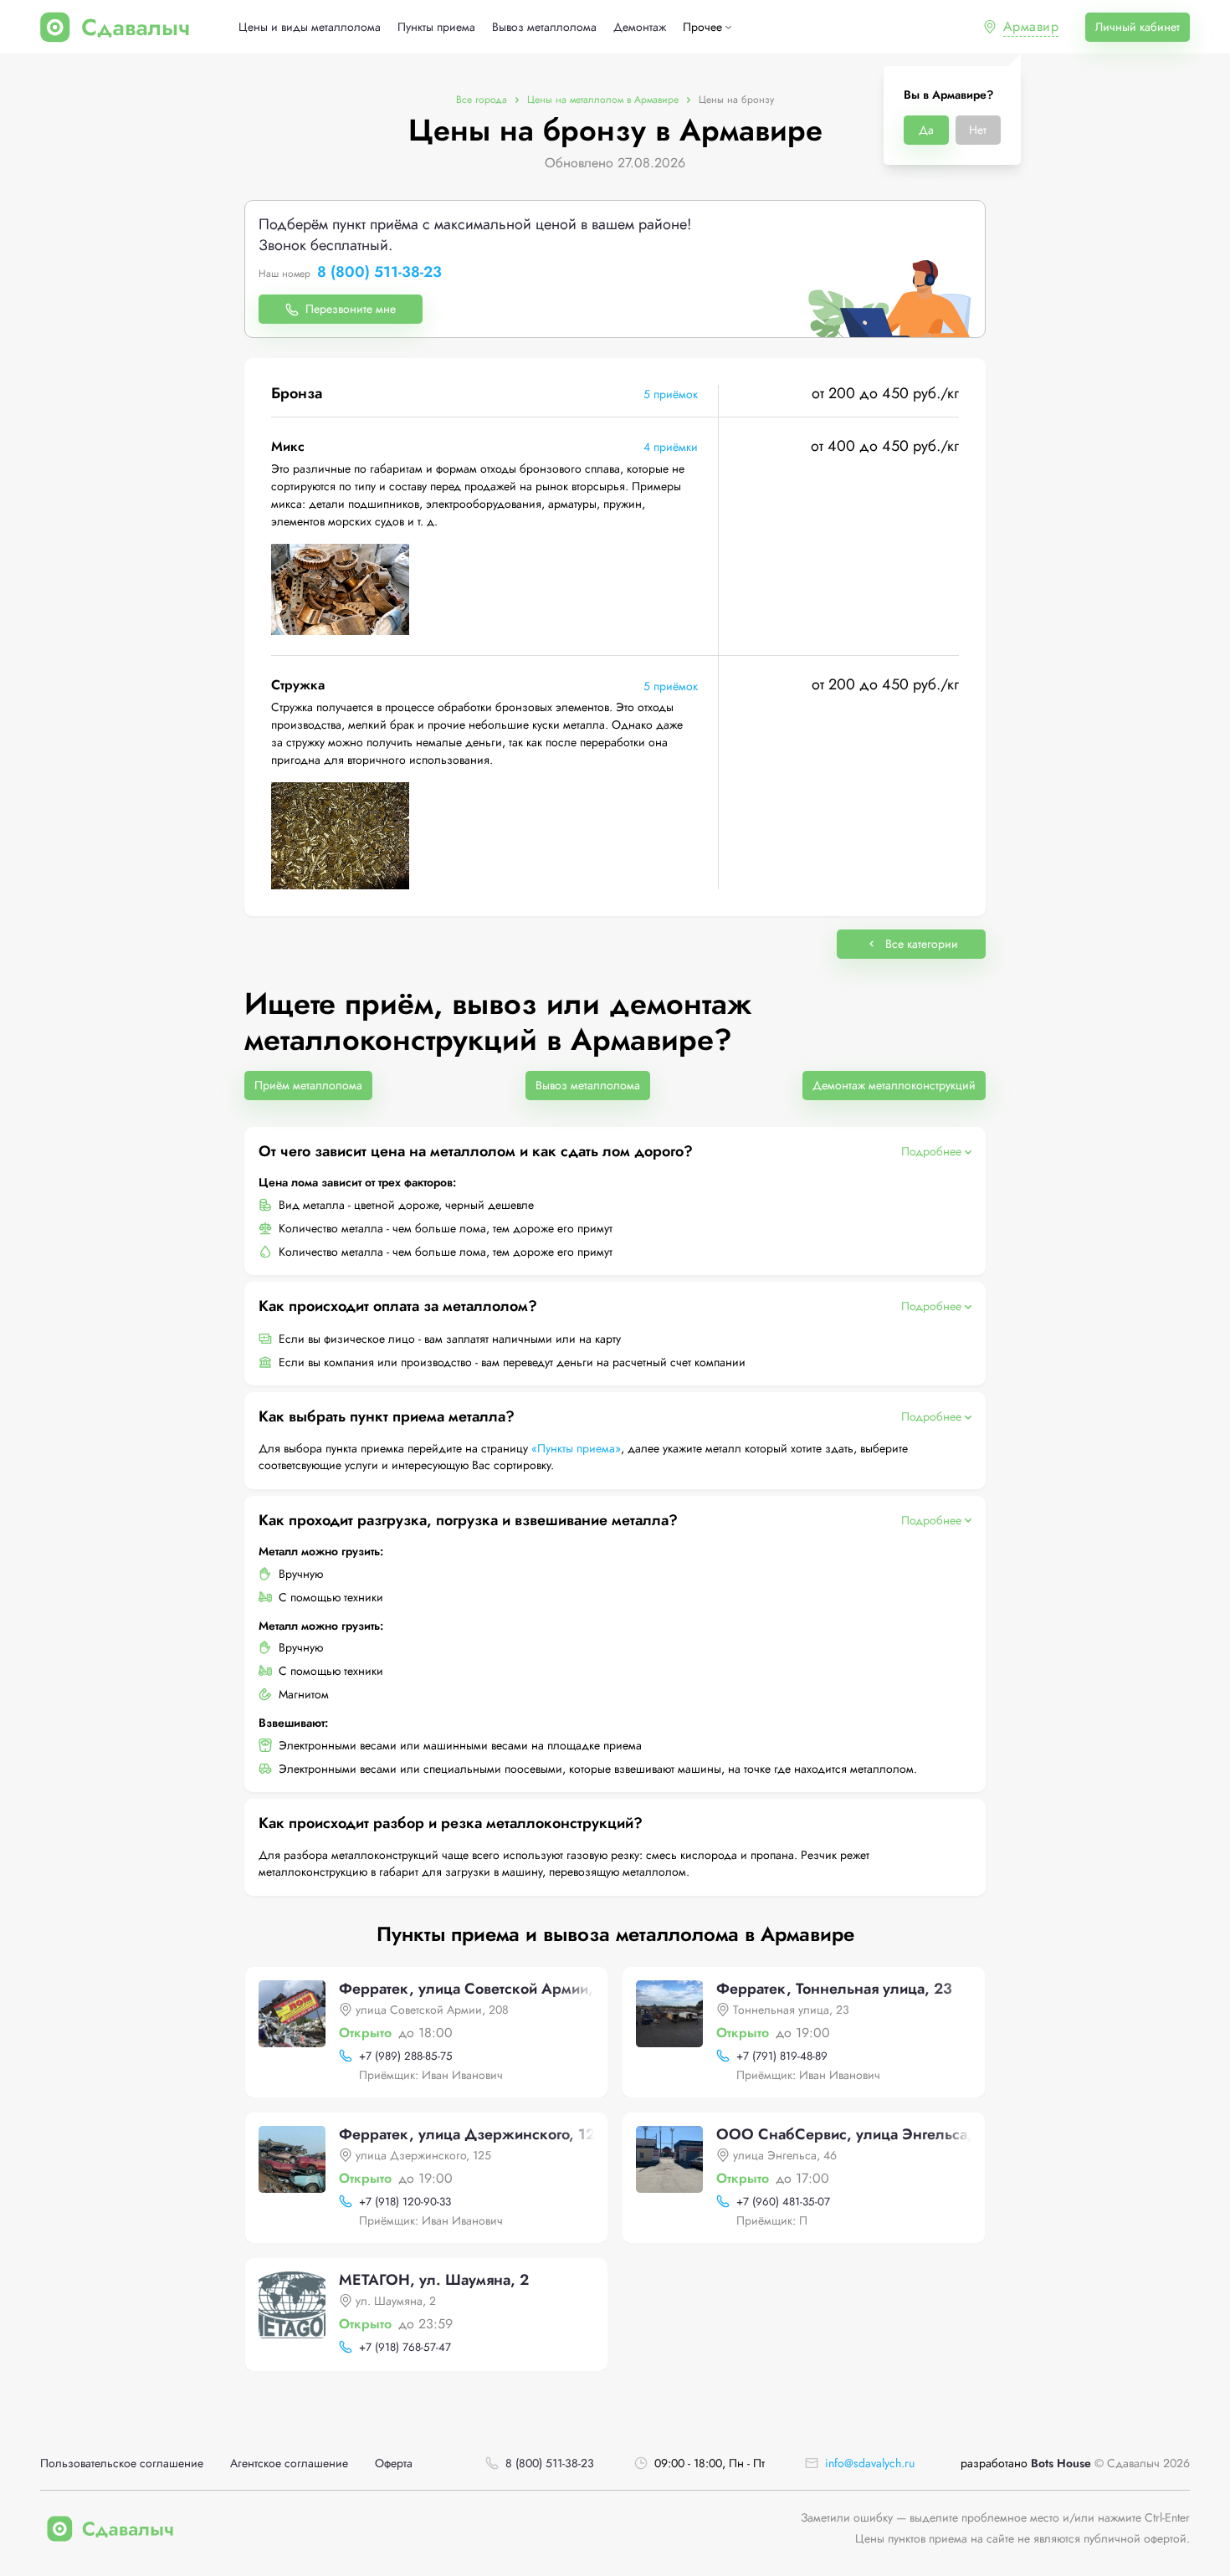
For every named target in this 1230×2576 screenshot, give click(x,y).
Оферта (394, 2463)
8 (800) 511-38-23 (379, 273)
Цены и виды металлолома (310, 27)
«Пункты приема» (576, 1448)
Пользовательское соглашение (122, 2463)
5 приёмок (671, 394)
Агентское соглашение (289, 2463)
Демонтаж (640, 27)
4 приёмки (671, 447)
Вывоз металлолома (544, 27)
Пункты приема (436, 27)
